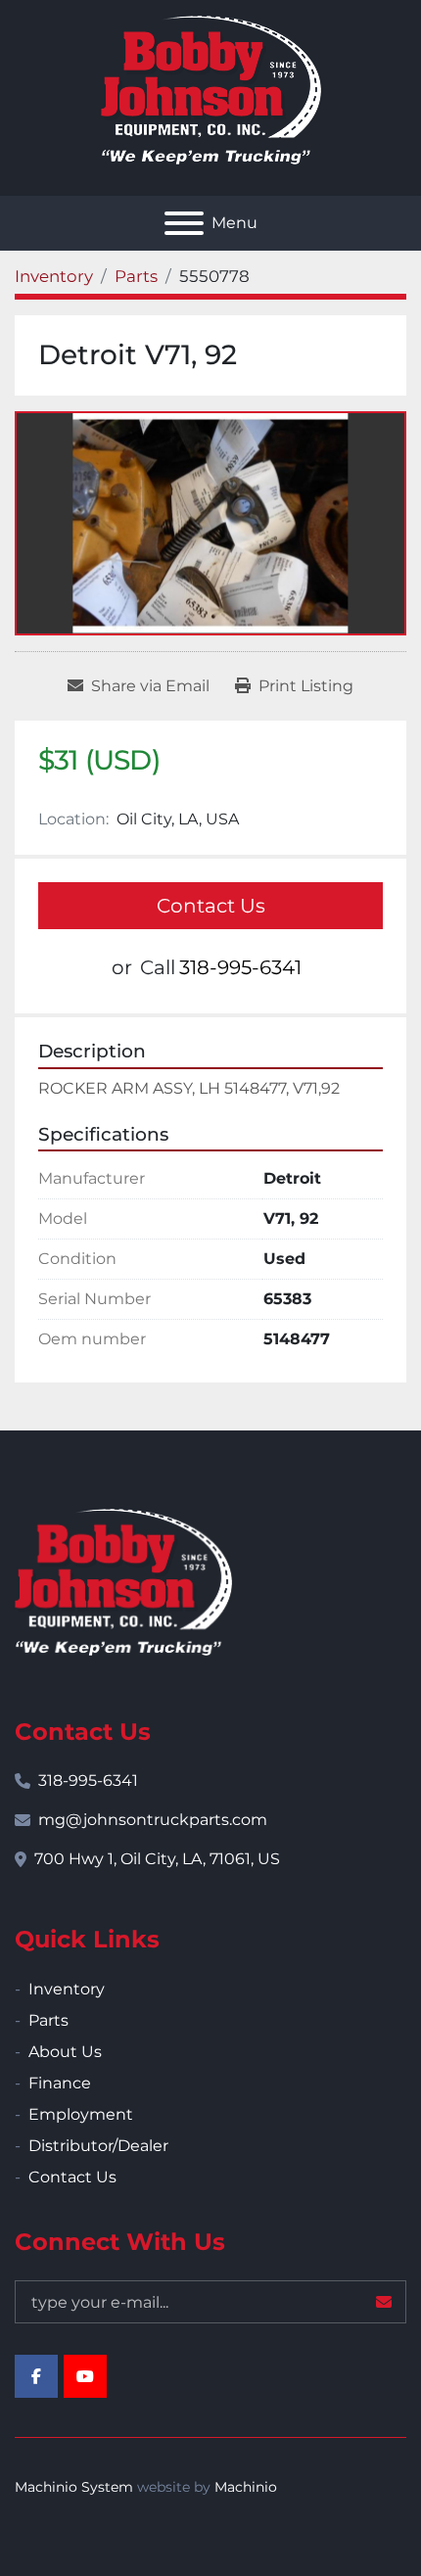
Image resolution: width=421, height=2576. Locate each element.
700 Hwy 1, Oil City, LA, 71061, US (157, 1859)
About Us (65, 2052)
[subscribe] (384, 2302)
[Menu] (184, 223)
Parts (48, 2020)
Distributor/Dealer (98, 2146)
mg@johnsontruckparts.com (153, 1820)
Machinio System (74, 2487)
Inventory (67, 1989)
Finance (60, 2083)
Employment (81, 2114)
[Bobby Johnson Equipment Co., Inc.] (123, 1581)
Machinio (246, 2487)
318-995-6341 (240, 967)
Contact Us (211, 906)
